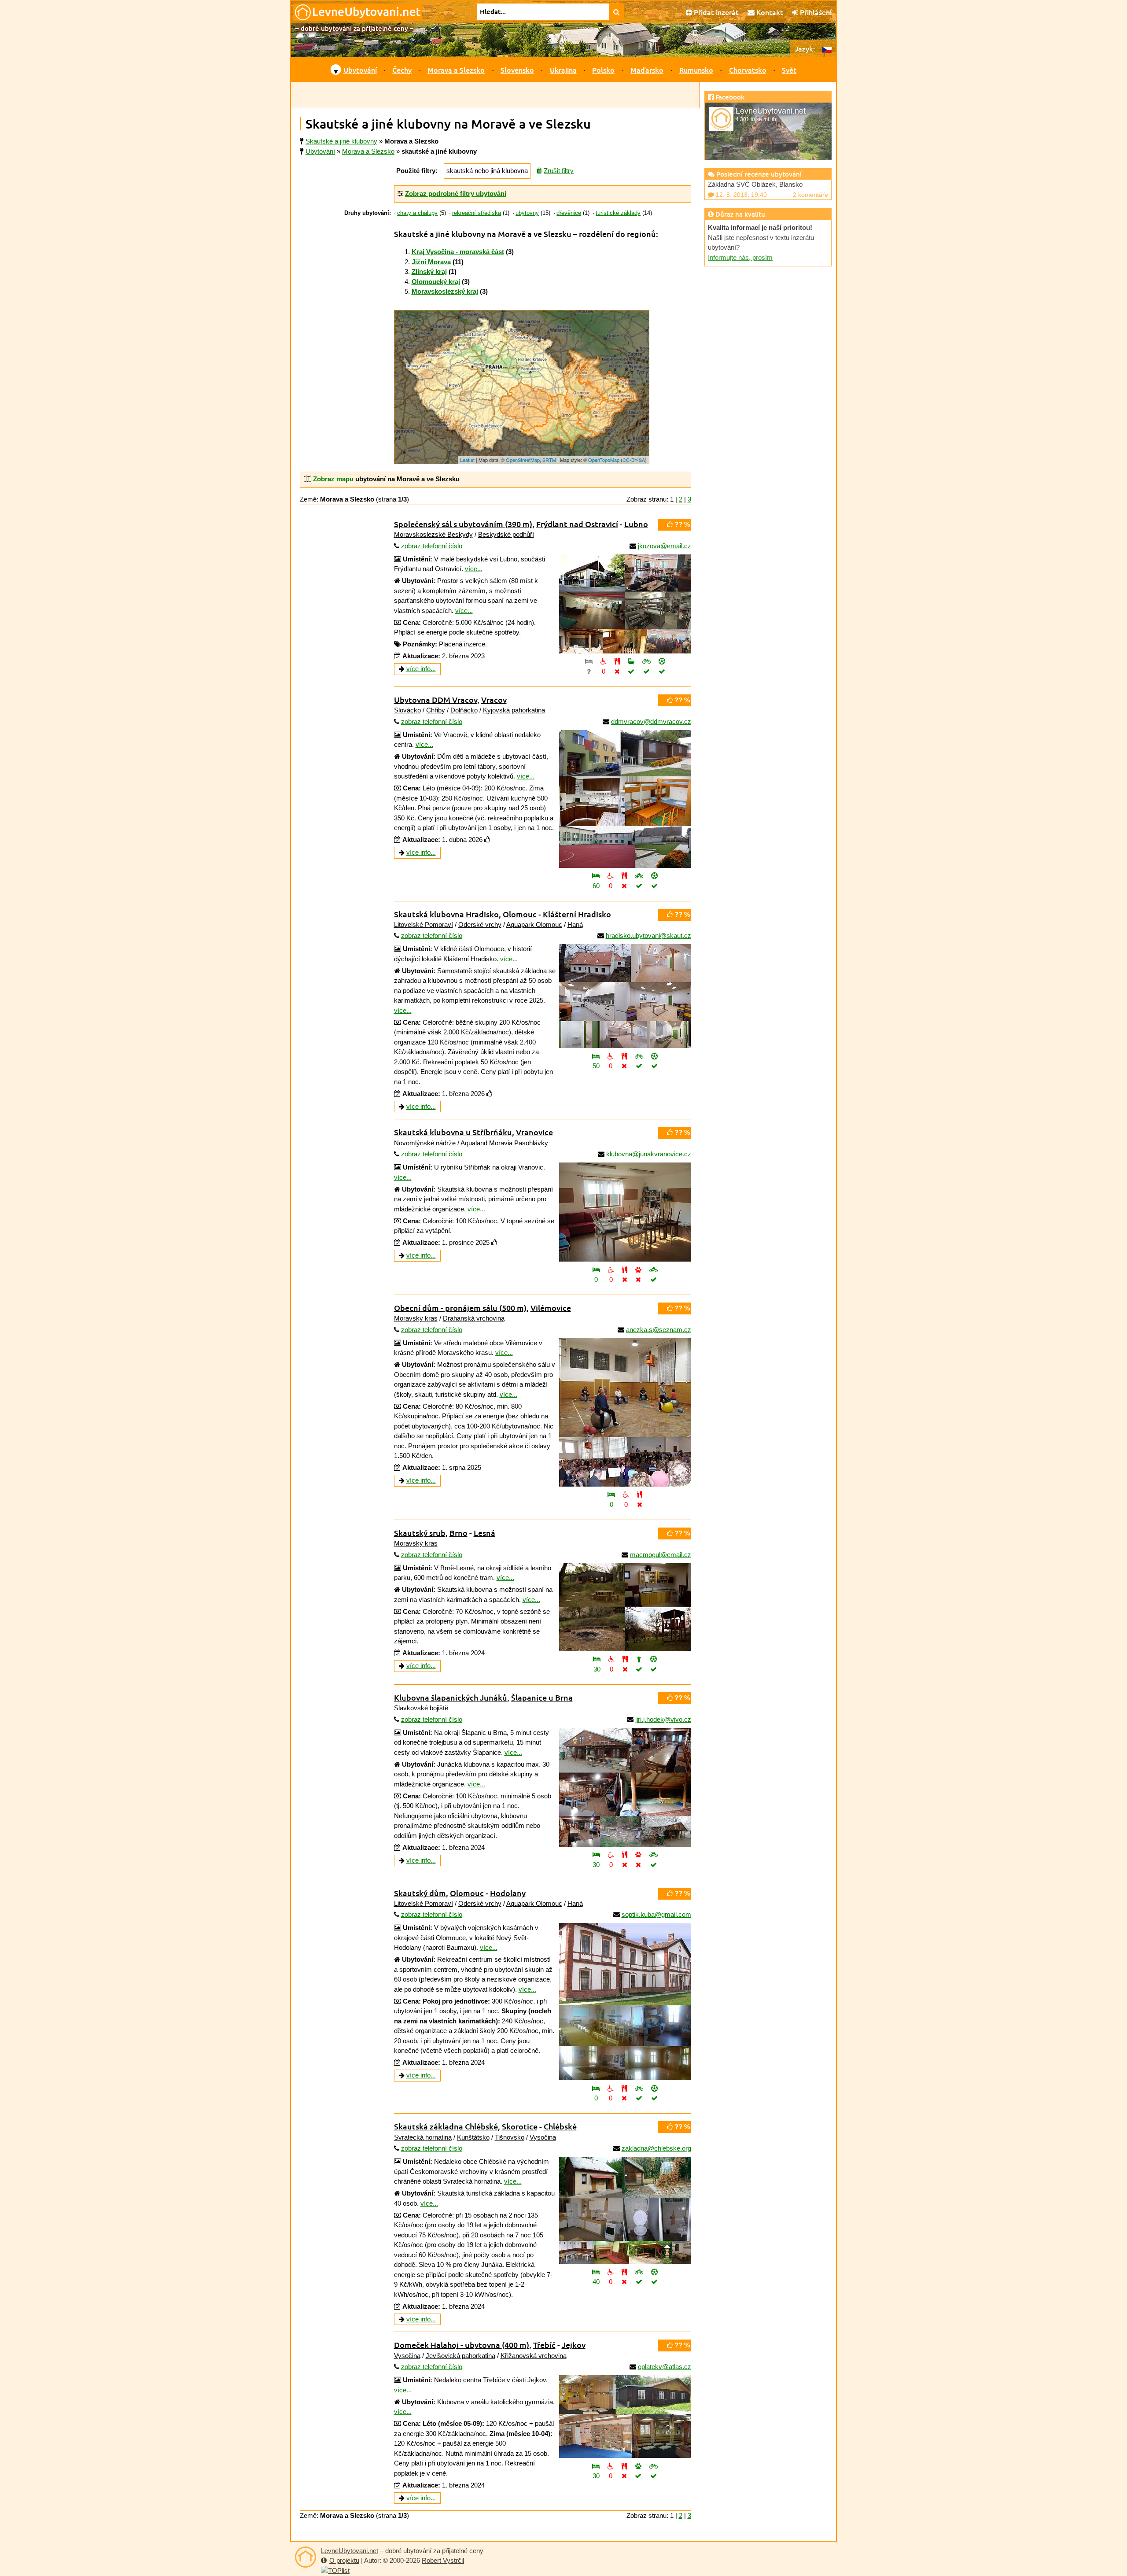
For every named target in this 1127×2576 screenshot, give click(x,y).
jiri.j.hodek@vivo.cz (663, 1719)
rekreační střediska (477, 213)
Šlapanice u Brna (542, 1697)
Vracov (494, 699)
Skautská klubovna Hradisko (446, 914)
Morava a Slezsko (456, 70)
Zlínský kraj (429, 271)
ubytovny (527, 213)
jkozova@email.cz (665, 546)
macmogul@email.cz (661, 1555)
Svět (789, 70)
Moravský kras (416, 1318)
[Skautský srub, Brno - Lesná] (625, 1607)
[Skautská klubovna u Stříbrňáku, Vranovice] (625, 1212)
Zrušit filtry (559, 171)
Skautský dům (420, 1893)
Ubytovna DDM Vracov (436, 699)
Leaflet (467, 460)
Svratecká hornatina (423, 2137)
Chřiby (436, 710)
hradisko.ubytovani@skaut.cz (648, 936)
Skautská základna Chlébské (446, 2126)
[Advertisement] (495, 95)
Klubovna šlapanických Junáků (451, 1697)
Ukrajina (563, 70)
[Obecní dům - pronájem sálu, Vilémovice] (625, 1412)
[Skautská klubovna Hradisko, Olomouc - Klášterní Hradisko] (625, 996)
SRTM (549, 460)
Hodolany (508, 1893)
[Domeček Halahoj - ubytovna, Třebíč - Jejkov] (625, 2417)
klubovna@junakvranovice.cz (649, 1154)
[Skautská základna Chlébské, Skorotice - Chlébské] (625, 2210)
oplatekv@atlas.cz (665, 2367)
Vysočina (543, 2137)
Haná (575, 924)
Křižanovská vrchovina (534, 2356)
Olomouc (520, 914)
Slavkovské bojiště (421, 1708)
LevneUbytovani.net (350, 2551)
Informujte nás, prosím (740, 257)
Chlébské (560, 2126)
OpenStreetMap (523, 460)
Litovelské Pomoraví (424, 924)
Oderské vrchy (480, 924)
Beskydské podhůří (506, 534)
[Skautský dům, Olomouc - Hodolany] (625, 2002)
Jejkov (574, 2345)
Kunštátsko (473, 2137)
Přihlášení (815, 12)
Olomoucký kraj (436, 282)
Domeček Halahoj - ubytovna (462, 2345)
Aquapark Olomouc (534, 924)
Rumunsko (696, 70)
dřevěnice (569, 213)
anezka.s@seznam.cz (659, 1330)
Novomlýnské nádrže (425, 1143)
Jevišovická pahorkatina (460, 2356)
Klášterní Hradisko (577, 914)
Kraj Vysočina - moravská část (458, 252)
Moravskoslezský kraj (445, 291)
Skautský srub (420, 1533)
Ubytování (360, 70)
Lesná (484, 1533)
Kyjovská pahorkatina (514, 710)
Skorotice (520, 2126)
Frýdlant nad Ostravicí (577, 524)
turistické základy (618, 213)
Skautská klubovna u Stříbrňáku (453, 1132)
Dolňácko (464, 710)
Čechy (402, 70)
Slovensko (517, 70)
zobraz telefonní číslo (432, 546)
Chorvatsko (748, 70)
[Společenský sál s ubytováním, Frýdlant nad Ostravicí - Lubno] (625, 604)
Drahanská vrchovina (474, 1318)
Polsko (603, 70)
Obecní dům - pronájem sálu (460, 1308)
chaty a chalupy (417, 213)
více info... (421, 669)
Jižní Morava (431, 262)
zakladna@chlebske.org (656, 2148)
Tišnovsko (510, 2137)
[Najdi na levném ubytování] (617, 12)
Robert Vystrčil (443, 2560)
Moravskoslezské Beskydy (433, 534)
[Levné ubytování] (306, 2557)
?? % (681, 524)
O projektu (344, 2560)
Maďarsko (647, 70)
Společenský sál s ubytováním (463, 524)
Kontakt (769, 12)
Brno (459, 1533)
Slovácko (407, 710)
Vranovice (534, 1132)
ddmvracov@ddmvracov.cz (651, 722)
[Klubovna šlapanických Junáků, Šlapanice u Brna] (625, 1787)
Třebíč (544, 2345)
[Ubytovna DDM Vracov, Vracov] (625, 799)
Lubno (636, 524)
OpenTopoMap (604, 460)
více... (474, 569)
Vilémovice (551, 1308)
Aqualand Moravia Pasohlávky (504, 1143)
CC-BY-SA (634, 460)
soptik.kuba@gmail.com (656, 1914)
